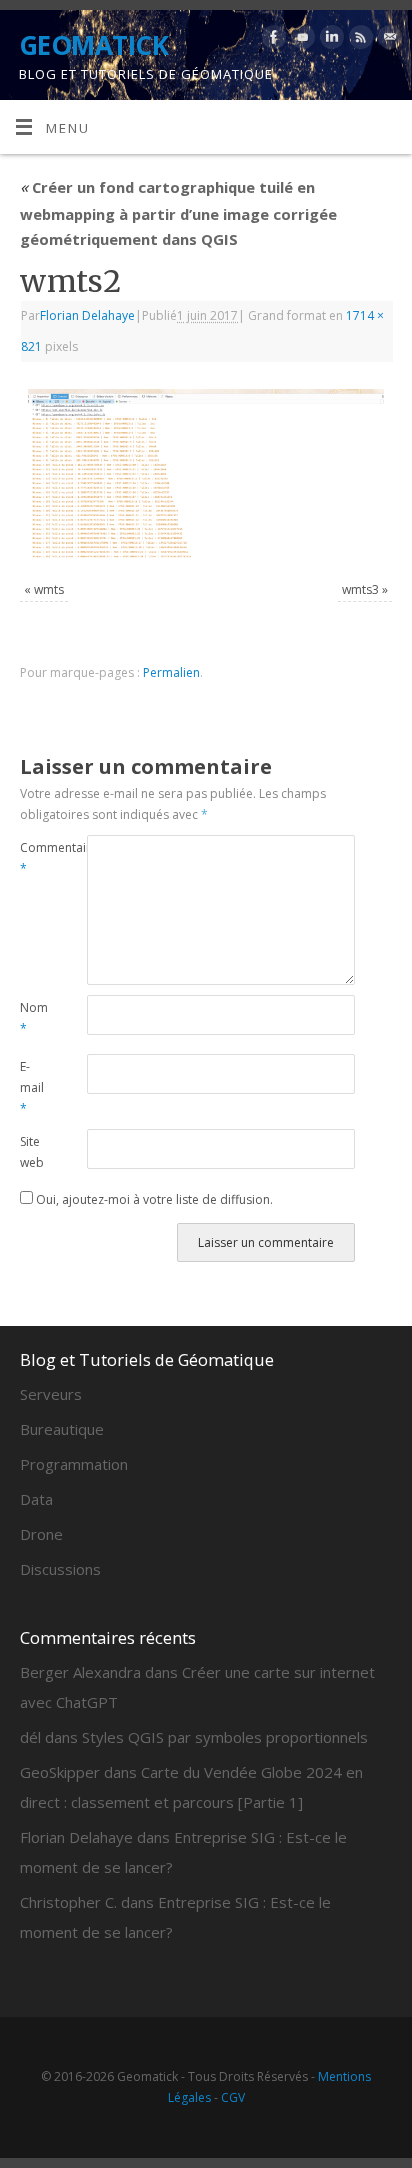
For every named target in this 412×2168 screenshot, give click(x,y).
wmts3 (360, 589)
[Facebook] (271, 40)
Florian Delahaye (87, 315)
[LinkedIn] (329, 40)
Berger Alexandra (80, 1672)
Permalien (171, 672)
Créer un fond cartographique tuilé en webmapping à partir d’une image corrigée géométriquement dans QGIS (178, 213)
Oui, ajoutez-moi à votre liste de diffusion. (153, 1199)
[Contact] (387, 40)
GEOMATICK (93, 45)
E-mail (32, 1087)
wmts (49, 589)
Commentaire (36, 858)
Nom (34, 1018)
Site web (32, 1152)
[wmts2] (206, 474)
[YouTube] (300, 40)
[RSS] (358, 40)
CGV (233, 2097)
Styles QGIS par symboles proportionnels (225, 1737)
